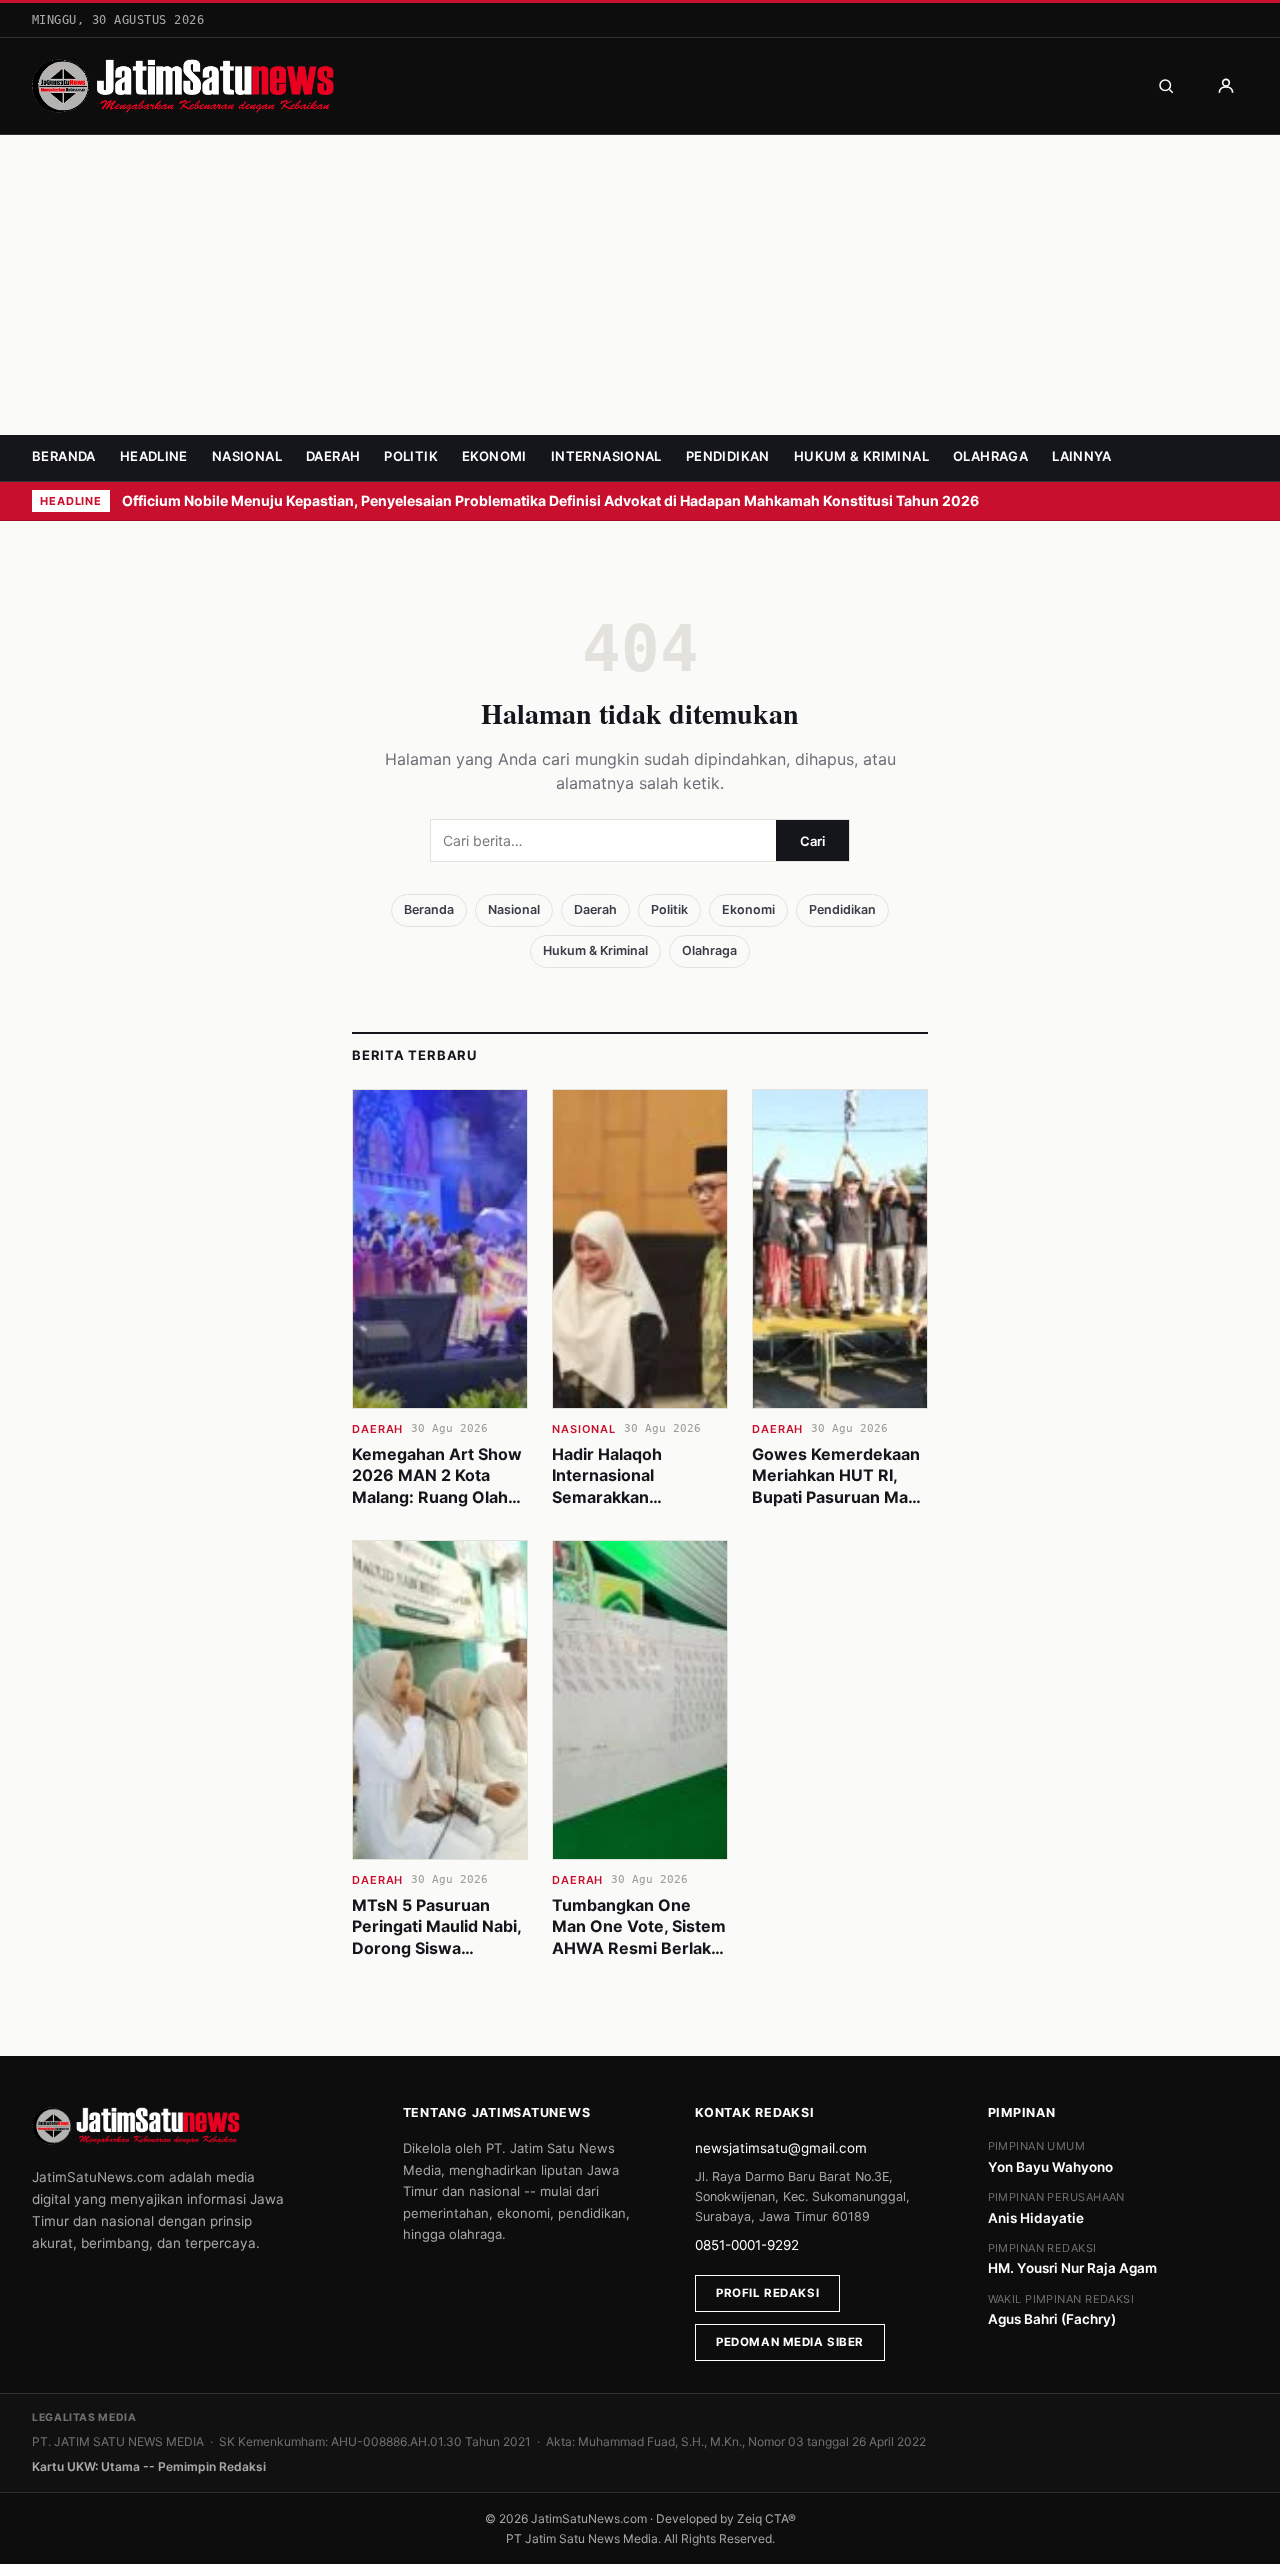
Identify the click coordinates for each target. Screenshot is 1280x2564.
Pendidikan (728, 456)
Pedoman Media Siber (790, 2342)
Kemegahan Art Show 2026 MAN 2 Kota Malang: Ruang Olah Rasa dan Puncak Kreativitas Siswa (437, 1497)
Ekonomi (494, 456)
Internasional (606, 456)
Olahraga (990, 456)
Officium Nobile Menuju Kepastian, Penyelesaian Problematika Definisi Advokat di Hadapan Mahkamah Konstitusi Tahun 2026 (552, 500)
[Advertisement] (640, 285)
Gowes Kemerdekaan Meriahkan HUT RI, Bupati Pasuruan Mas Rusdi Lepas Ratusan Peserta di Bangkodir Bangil (836, 1508)
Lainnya (1082, 456)
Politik (411, 456)
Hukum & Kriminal (861, 456)
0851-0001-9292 (747, 2245)
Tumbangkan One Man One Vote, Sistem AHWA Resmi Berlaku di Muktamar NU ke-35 (639, 1948)
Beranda (64, 456)
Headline (154, 456)
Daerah (333, 456)
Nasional (247, 456)
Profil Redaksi (767, 2293)
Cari (812, 841)
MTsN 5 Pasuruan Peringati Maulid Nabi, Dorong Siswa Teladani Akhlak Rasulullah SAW (436, 1948)
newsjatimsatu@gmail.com (781, 2148)
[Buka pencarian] (1166, 86)
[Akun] (1226, 86)
